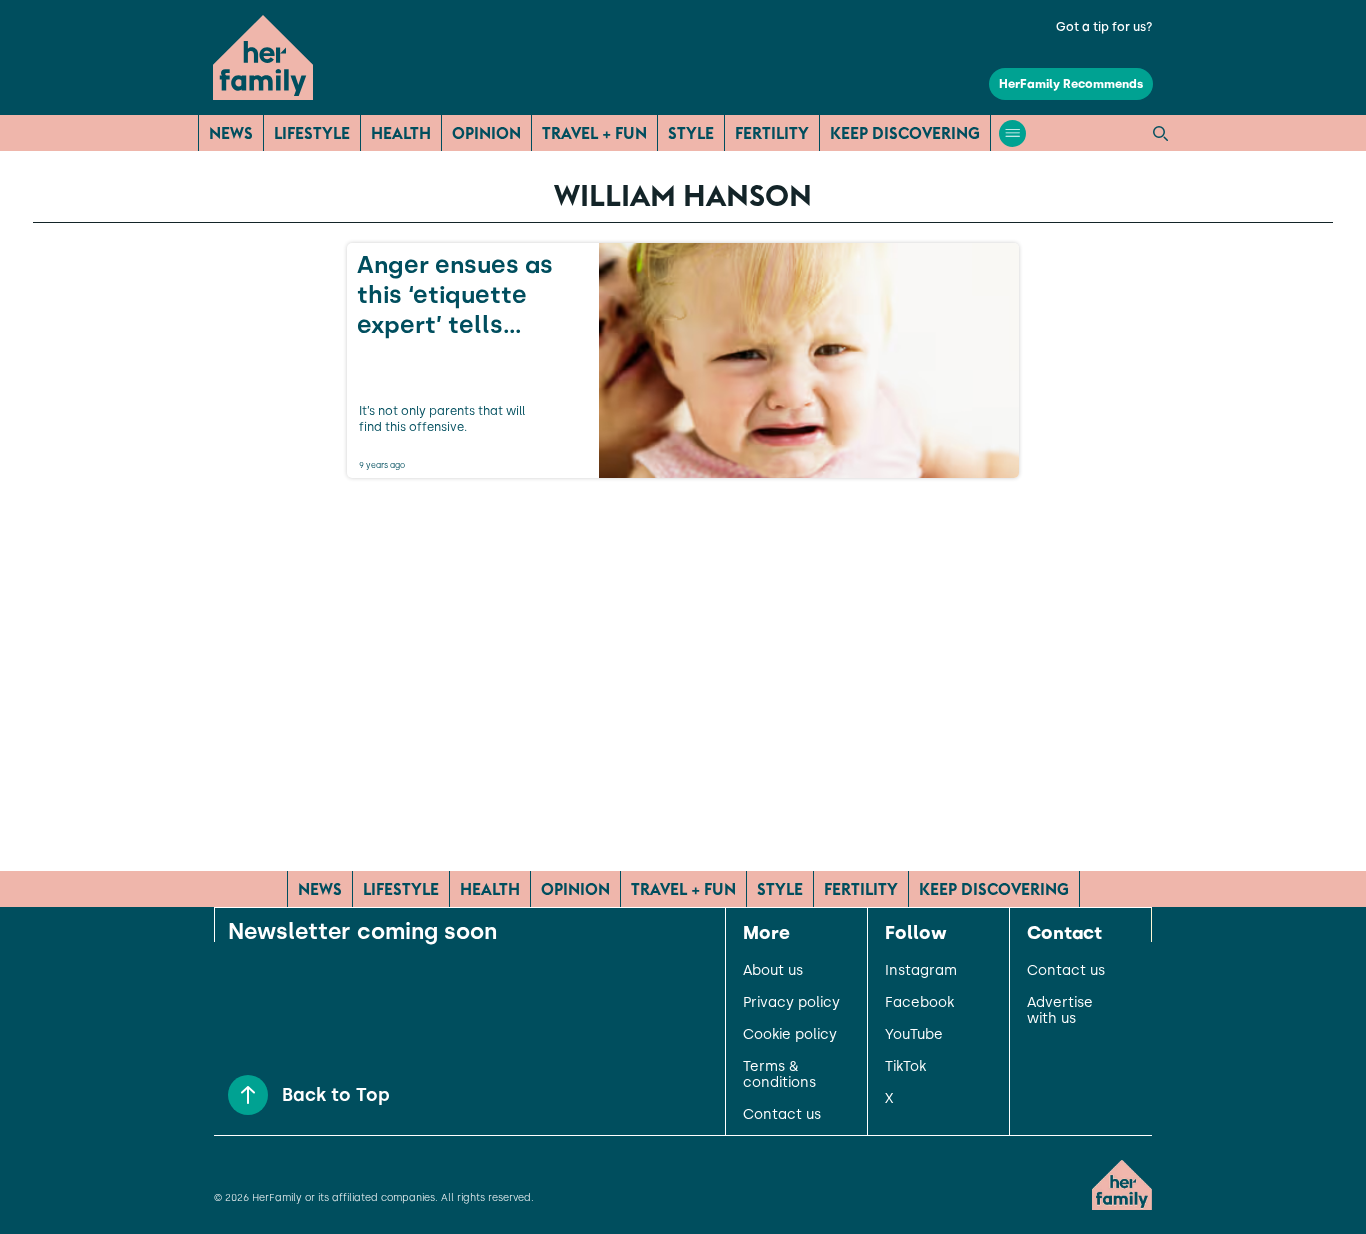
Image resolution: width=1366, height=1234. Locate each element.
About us (773, 971)
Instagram (921, 971)
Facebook (919, 1003)
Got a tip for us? (1104, 27)
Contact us (782, 1115)
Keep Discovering (905, 133)
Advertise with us (1060, 1011)
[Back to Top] (248, 1095)
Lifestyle (312, 133)
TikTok (905, 1067)
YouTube (914, 1035)
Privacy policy (791, 1003)
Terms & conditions (779, 1075)
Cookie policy (790, 1035)
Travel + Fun (594, 133)
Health (401, 133)
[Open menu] (1012, 133)
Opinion (486, 133)
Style (691, 133)
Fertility (772, 133)
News (231, 133)
